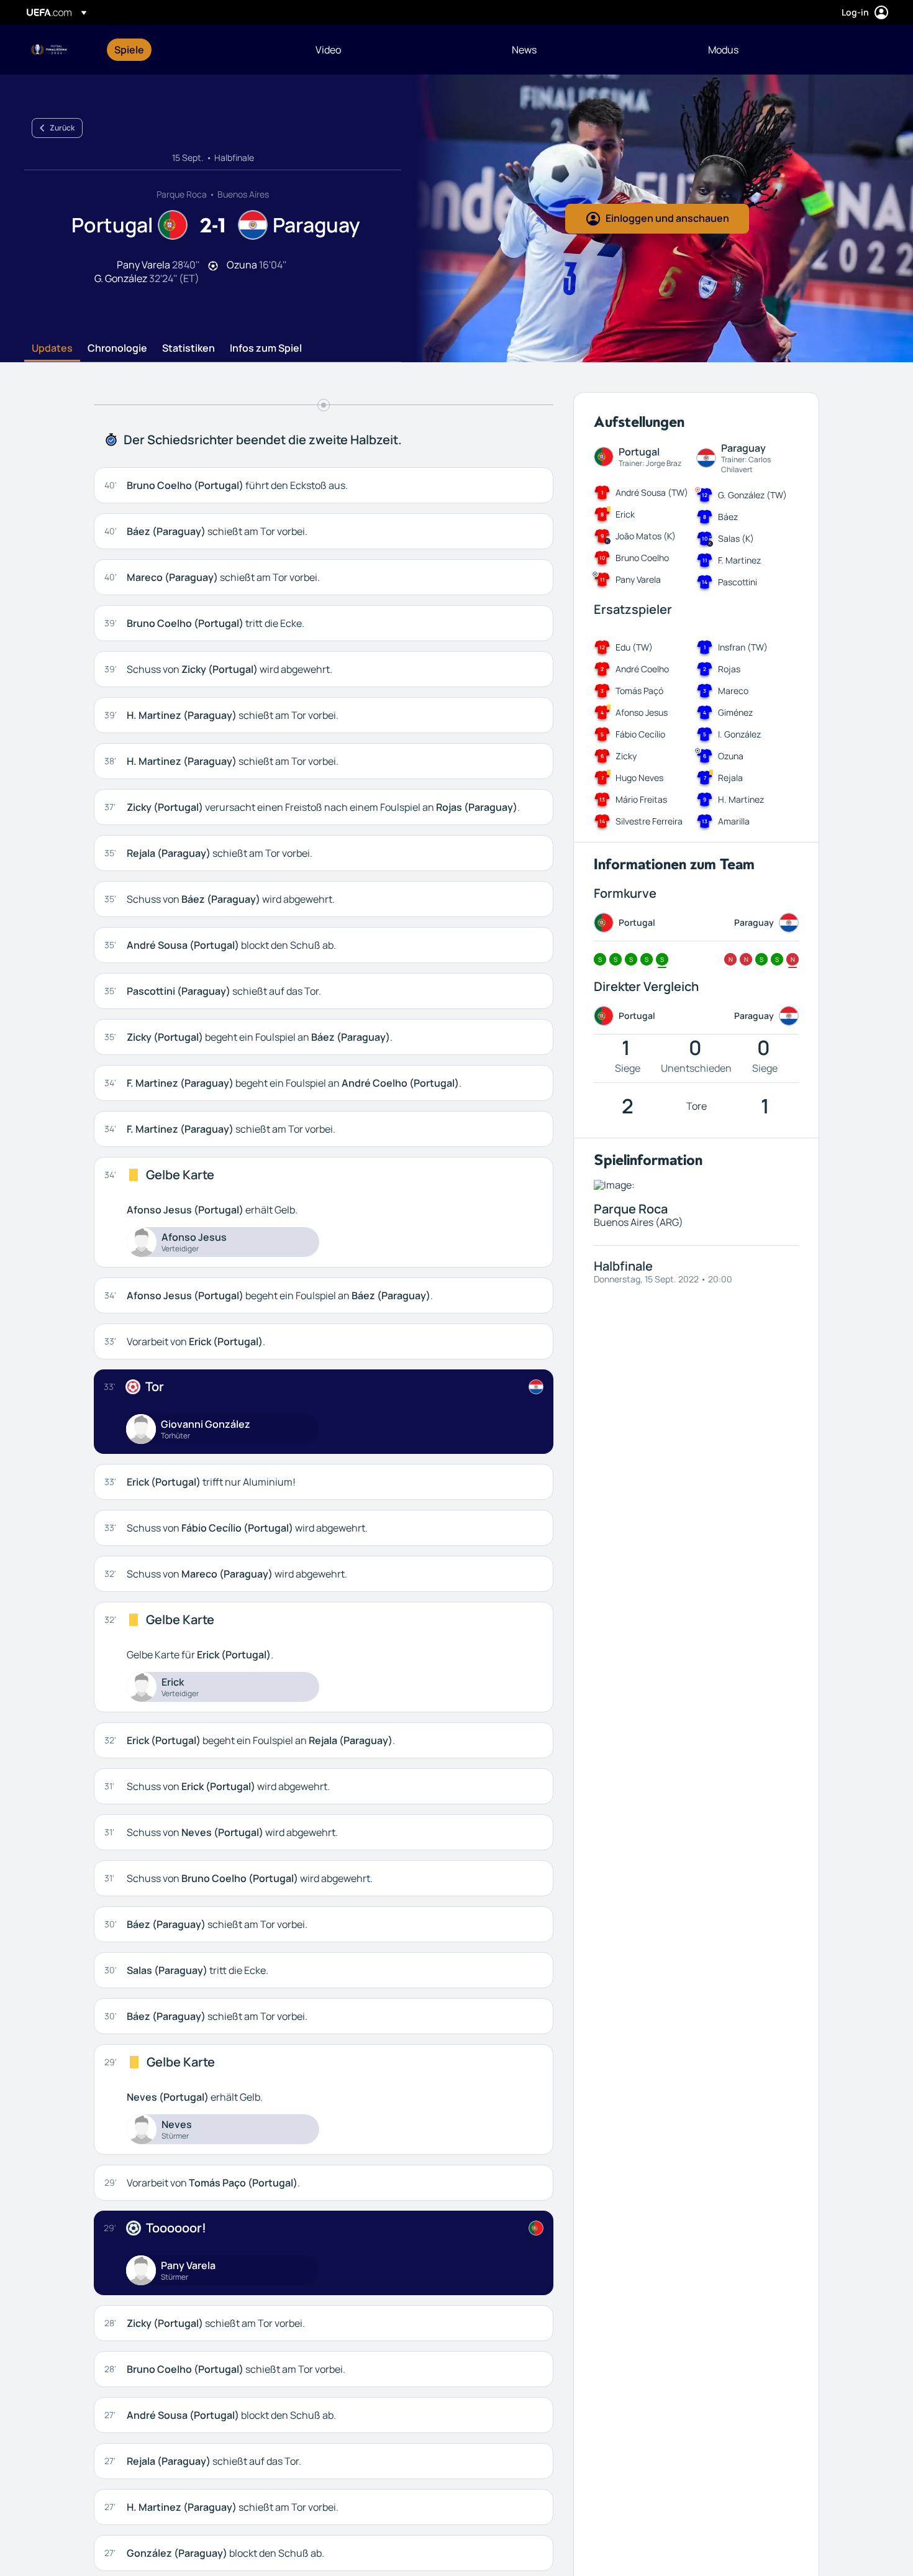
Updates (52, 349)
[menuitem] (199, 50)
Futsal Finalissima (50, 50)
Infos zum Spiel (266, 349)
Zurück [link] (62, 128)
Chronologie (117, 349)
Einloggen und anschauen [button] (667, 218)
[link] (129, 50)
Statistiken (189, 349)
